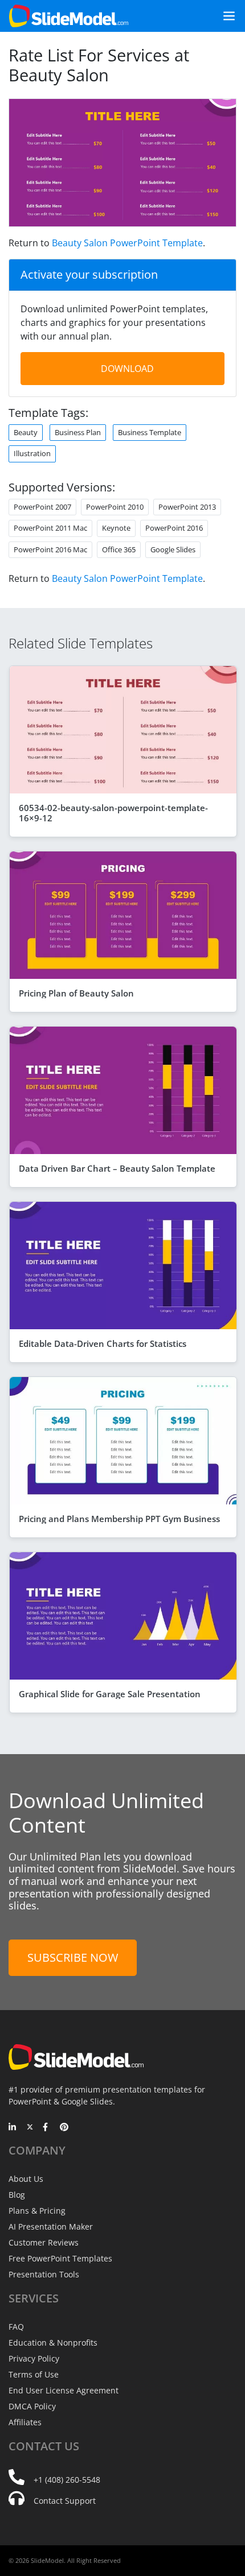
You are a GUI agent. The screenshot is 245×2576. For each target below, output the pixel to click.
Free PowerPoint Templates (60, 2258)
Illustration (32, 453)
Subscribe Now (73, 1957)
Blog (17, 2195)
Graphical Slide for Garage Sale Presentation (110, 1694)
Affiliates (25, 2422)
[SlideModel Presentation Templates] (69, 16)
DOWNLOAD (127, 369)
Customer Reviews (44, 2242)
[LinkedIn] (13, 2128)
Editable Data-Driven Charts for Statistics (103, 1343)
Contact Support (65, 2501)
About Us (26, 2179)
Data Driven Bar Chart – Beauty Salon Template (117, 1168)
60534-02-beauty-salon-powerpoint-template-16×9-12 (113, 813)
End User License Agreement (64, 2390)
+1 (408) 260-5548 (67, 2480)
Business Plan (78, 432)
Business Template (150, 432)
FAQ (16, 2327)
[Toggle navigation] (224, 16)
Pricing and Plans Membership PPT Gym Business (119, 1519)
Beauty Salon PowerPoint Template (127, 243)
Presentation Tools (44, 2274)
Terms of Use (34, 2374)
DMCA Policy (32, 2406)
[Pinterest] (64, 2128)
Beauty (26, 432)
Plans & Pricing (37, 2211)
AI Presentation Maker (51, 2226)
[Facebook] (47, 2128)
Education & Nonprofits (53, 2343)
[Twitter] (30, 2128)
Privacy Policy (34, 2358)
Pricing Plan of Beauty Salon (76, 993)
